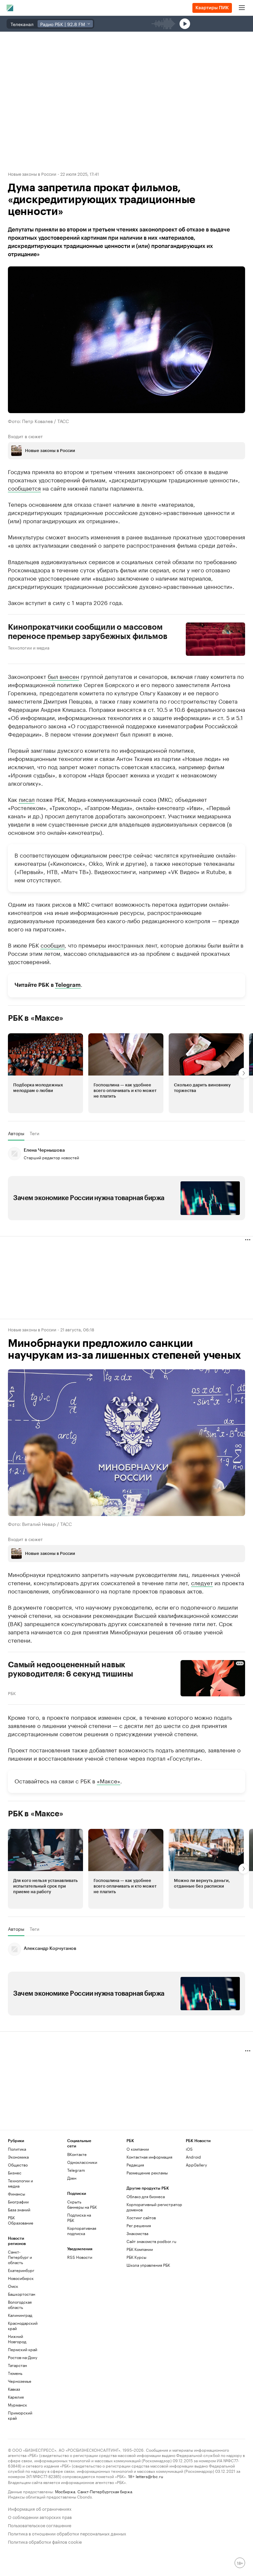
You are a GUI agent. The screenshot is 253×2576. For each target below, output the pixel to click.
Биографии (18, 2202)
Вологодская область (20, 2304)
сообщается (24, 488)
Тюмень (15, 2373)
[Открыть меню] (242, 8)
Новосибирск (21, 2278)
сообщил (53, 945)
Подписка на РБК (79, 2217)
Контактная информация (149, 2157)
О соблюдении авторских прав (40, 2516)
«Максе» (109, 1780)
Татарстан (17, 2365)
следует (202, 1582)
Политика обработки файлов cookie (45, 2541)
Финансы (16, 2194)
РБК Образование (21, 2220)
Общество (18, 2165)
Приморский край (20, 2415)
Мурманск (17, 2405)
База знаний (19, 2210)
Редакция (135, 2165)
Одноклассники (82, 2162)
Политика (17, 2149)
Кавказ (14, 2389)
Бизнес (15, 2173)
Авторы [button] (16, 1133)
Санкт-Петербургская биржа (105, 2491)
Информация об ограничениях (40, 2508)
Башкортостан (22, 2294)
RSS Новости (80, 2257)
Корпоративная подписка (82, 2231)
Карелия (16, 2397)
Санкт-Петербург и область (20, 2257)
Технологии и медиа (29, 647)
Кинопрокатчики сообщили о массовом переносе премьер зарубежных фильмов (87, 632)
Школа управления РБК (148, 2265)
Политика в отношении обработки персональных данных (67, 2533)
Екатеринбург (21, 2270)
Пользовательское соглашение (40, 2525)
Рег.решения (139, 2225)
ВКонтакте (77, 2154)
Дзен (72, 2178)
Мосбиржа (65, 2491)
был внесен (63, 676)
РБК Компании (140, 2249)
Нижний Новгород (17, 2339)
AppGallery (196, 2165)
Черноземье (20, 2381)
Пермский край (23, 2349)
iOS (189, 2149)
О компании (138, 2149)
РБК (12, 1692)
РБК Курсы (136, 2257)
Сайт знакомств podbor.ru (151, 2241)
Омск (13, 2286)
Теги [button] (34, 1133)
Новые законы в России (32, 173)
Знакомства (137, 2233)
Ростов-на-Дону (23, 2357)
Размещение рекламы (147, 2173)
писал (27, 799)
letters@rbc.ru (149, 2476)
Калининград (20, 2315)
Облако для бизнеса (146, 2196)
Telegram (68, 985)
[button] (45, 1073)
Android (193, 2157)
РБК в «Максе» (36, 1018)
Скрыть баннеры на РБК (82, 2204)
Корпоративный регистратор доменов (154, 2207)
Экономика (18, 2157)
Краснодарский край (23, 2326)
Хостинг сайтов (141, 2217)
